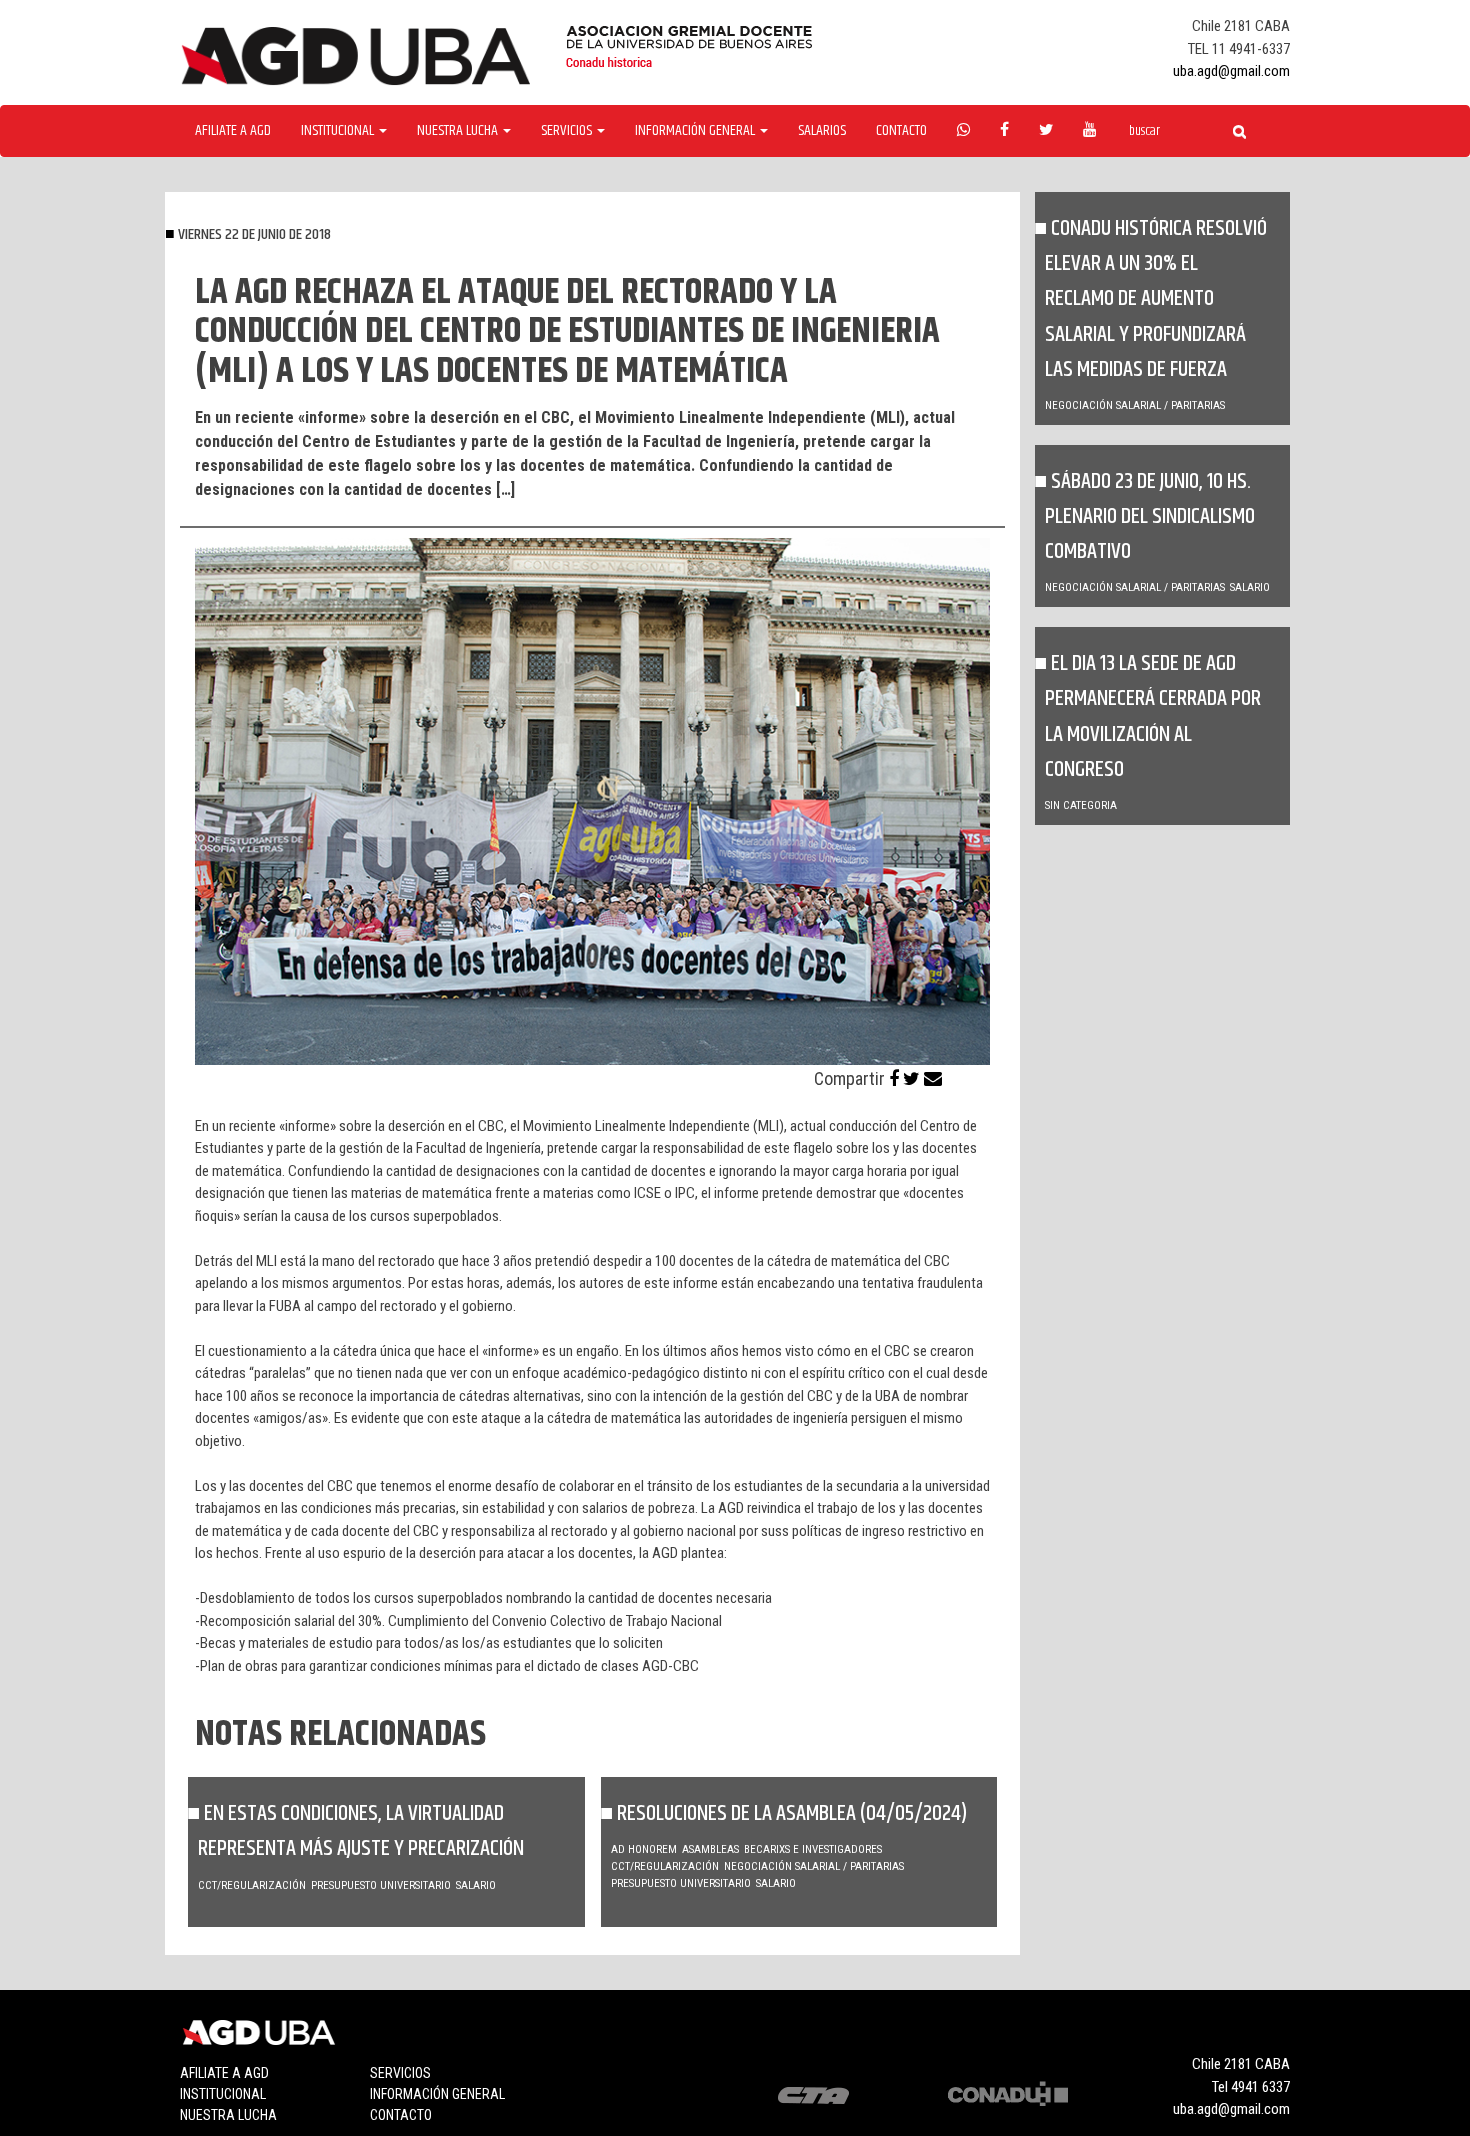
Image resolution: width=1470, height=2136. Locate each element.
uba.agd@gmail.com (1231, 71)
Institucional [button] (339, 131)
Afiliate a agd (233, 131)
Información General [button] (696, 131)
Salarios (822, 131)
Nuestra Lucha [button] (459, 131)
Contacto (901, 131)
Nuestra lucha (228, 2115)
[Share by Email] (933, 1078)
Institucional (223, 2094)
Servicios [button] (568, 131)
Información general (437, 2094)
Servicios (400, 2073)
